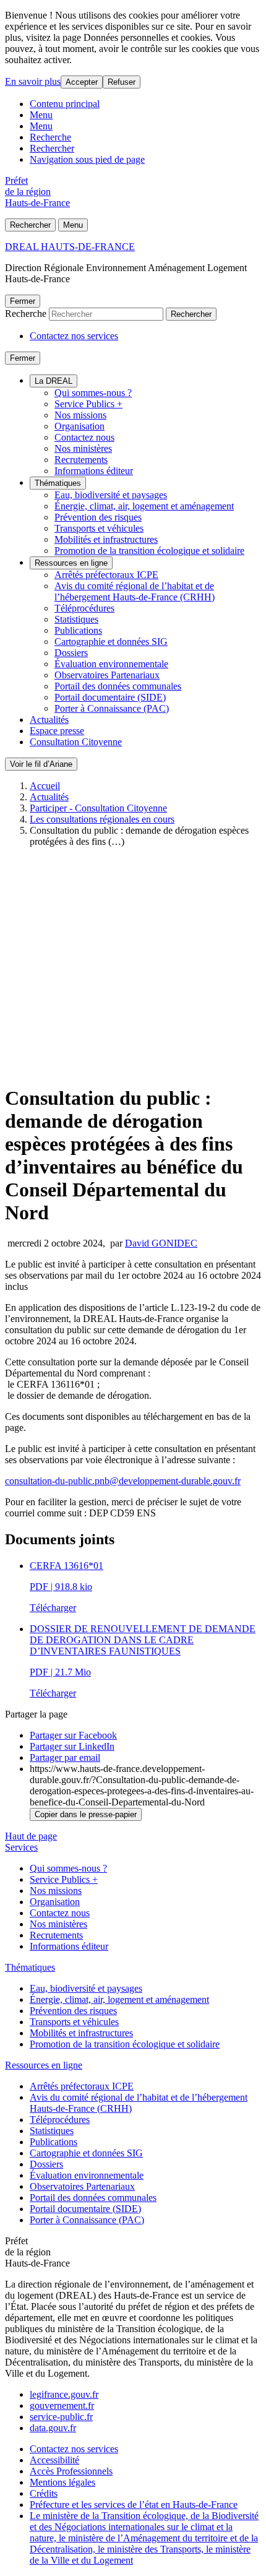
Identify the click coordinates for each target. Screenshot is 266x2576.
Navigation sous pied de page (87, 159)
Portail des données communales (118, 686)
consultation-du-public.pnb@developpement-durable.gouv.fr (123, 1481)
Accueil (45, 786)
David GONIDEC (161, 1243)
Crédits (44, 2493)
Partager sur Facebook (73, 1735)
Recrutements (81, 460)
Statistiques (76, 619)
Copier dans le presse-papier (86, 1814)
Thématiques (58, 483)
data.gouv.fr (53, 2428)
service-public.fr (61, 2417)
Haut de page (31, 1836)
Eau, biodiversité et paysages (111, 495)
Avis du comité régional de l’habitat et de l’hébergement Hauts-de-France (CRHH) (135, 591)
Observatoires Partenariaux (107, 675)
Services (21, 1847)
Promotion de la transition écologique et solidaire (149, 551)
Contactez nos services (74, 336)
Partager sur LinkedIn (72, 1746)
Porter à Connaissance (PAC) (112, 708)
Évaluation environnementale (111, 664)
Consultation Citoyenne (76, 742)
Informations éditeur (94, 471)
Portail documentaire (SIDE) (110, 697)
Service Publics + (88, 404)
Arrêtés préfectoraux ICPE (106, 575)
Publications (78, 630)
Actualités (49, 720)
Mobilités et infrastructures (106, 539)
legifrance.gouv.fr (64, 2394)
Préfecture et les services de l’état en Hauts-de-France (134, 2505)
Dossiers (71, 653)
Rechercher (52, 148)
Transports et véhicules (99, 528)
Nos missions (80, 415)
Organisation (79, 426)
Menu (41, 115)
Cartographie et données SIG (111, 642)
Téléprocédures (84, 608)
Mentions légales (62, 2482)
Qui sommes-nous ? (93, 393)
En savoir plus (33, 81)
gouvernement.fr (62, 2405)
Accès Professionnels (71, 2471)
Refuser (122, 82)
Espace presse (57, 731)
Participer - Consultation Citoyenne (98, 808)
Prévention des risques (98, 517)
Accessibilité (54, 2460)
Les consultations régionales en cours (102, 819)
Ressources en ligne (71, 563)
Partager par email (65, 1757)
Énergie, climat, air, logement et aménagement (144, 506)
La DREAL (54, 381)
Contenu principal (65, 104)
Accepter (82, 82)
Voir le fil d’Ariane (41, 764)
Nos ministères (83, 448)
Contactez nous (84, 437)
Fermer (23, 301)
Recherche (50, 137)
